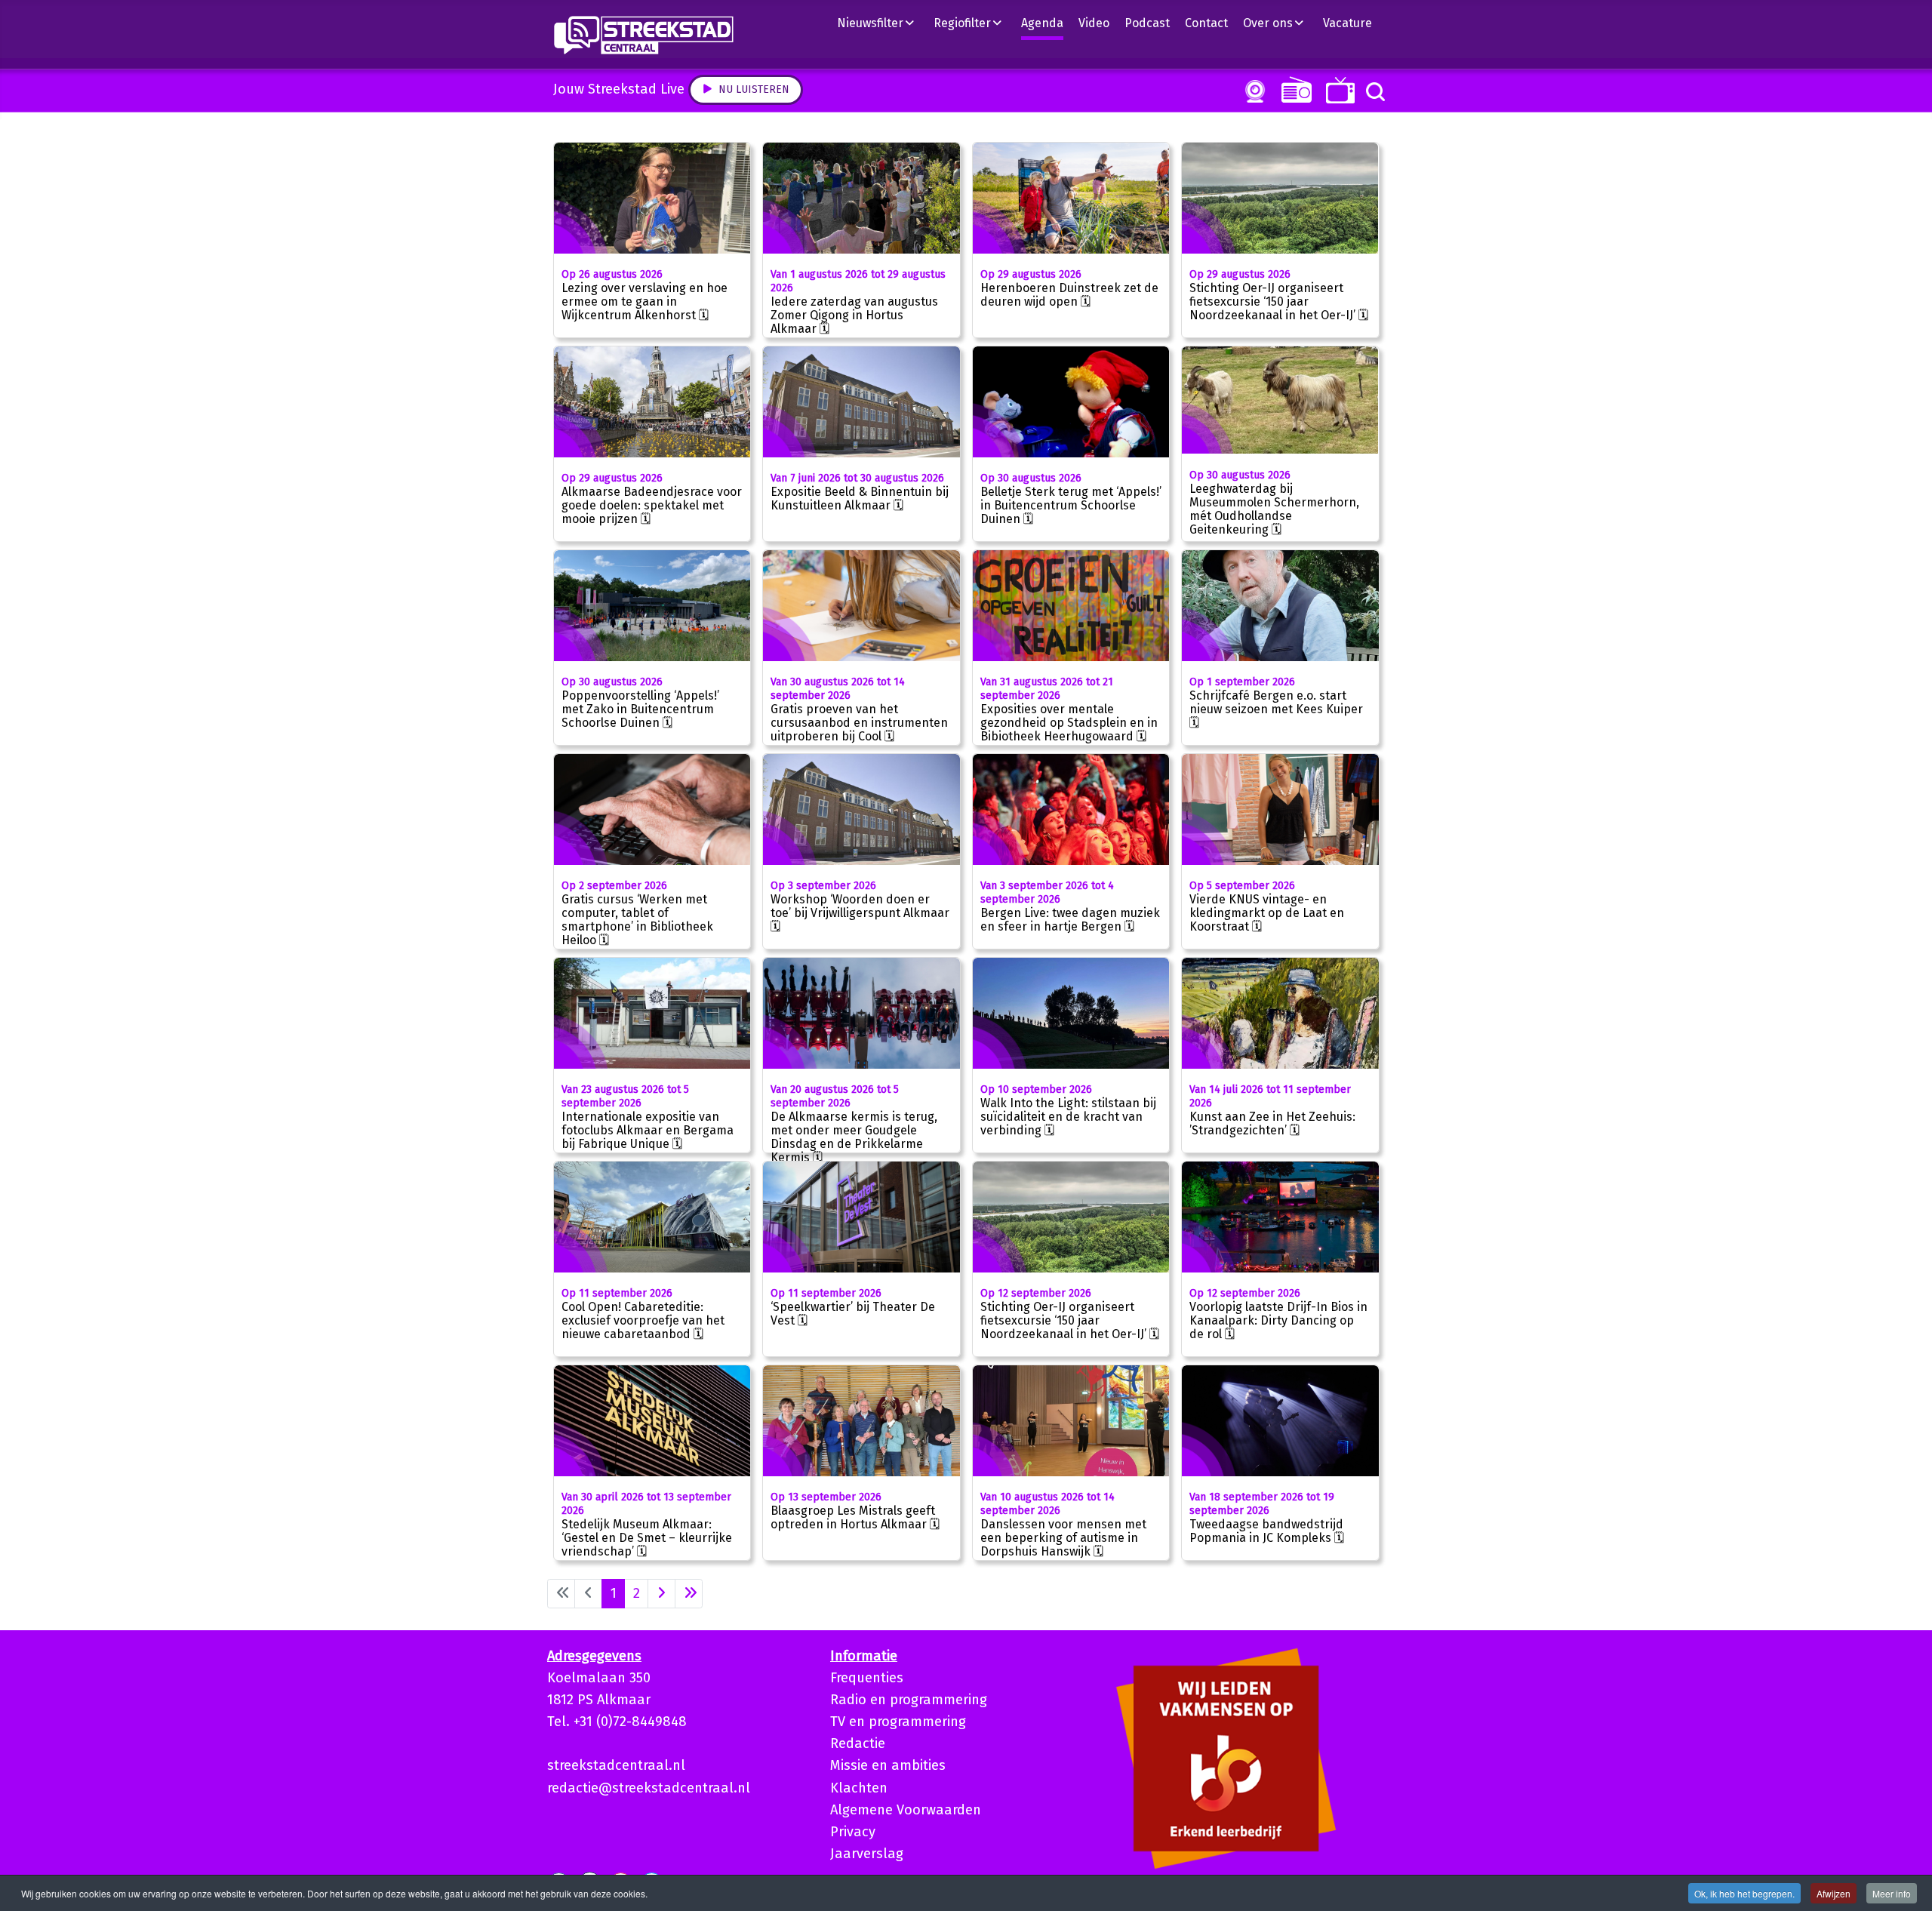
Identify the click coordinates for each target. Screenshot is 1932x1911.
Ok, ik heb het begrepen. (1744, 1893)
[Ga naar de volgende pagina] (661, 1594)
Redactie (858, 1743)
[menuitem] (881, 23)
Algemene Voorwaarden (906, 1810)
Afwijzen (1834, 1893)
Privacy (853, 1832)
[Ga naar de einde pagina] (689, 1594)
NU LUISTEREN (1293, 89)
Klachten (859, 1788)
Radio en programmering (909, 1700)
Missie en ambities (888, 1765)
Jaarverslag (867, 1854)
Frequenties (867, 1678)
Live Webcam (1252, 91)
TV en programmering (898, 1722)
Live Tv (1338, 90)
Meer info (1892, 1893)
